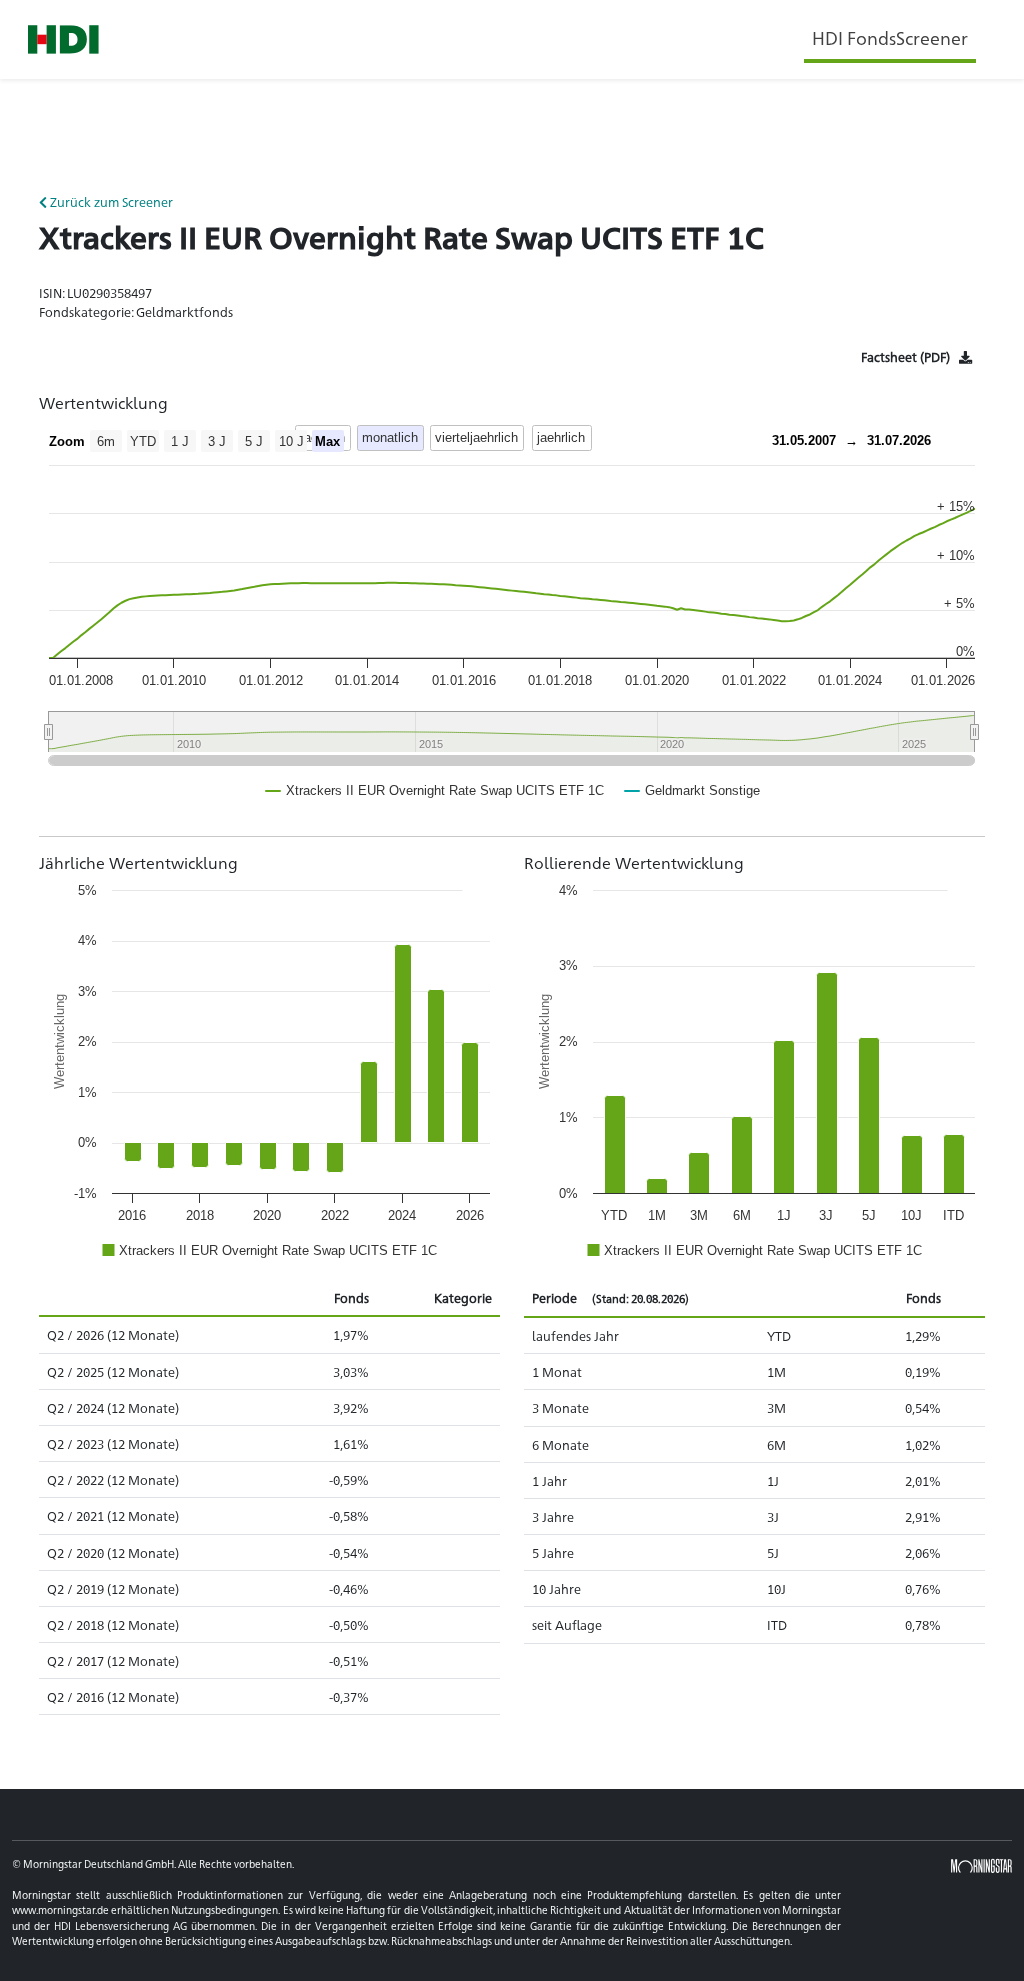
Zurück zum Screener (110, 201)
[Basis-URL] (63, 39)
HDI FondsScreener (890, 37)
